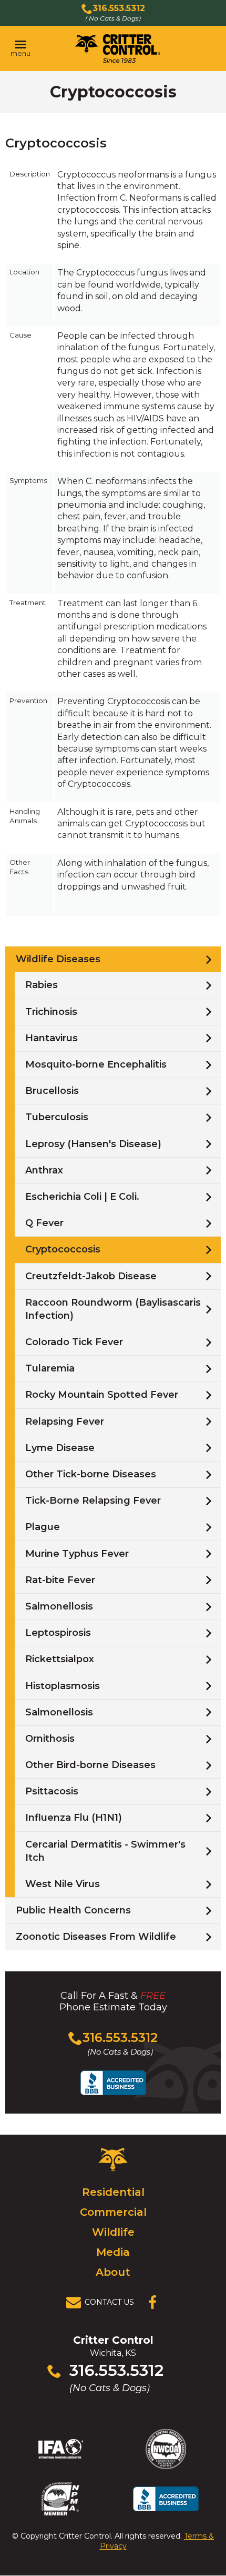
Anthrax (44, 1170)
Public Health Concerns (73, 1910)
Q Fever (44, 1223)
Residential (113, 2192)
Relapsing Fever (65, 1422)
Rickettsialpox (60, 1659)
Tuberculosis (57, 1117)
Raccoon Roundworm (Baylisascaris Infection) (113, 1309)
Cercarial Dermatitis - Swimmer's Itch (105, 1851)
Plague (43, 1527)
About (113, 2272)
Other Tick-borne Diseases (91, 1474)
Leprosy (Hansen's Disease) (93, 1144)
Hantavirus (52, 1038)
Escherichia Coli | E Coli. (82, 1197)
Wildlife (113, 2232)
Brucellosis (52, 1091)
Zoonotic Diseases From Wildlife (96, 1937)
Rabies (42, 985)
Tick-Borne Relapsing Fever (93, 1501)
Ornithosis (50, 1739)
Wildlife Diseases (58, 959)
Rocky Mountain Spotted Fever (102, 1395)
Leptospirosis (58, 1633)
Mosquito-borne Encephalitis (96, 1064)
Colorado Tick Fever (74, 1342)
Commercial (113, 2212)
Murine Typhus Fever (77, 1554)
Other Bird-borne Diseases (90, 1765)
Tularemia (50, 1368)
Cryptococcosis (63, 1249)
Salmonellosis (59, 1606)
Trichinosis (51, 1012)
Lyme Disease (60, 1448)
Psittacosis (52, 1791)
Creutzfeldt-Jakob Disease (91, 1276)
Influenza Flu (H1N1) (74, 1818)
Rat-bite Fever (60, 1580)
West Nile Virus (63, 1884)
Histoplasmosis (63, 1686)
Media (113, 2252)
